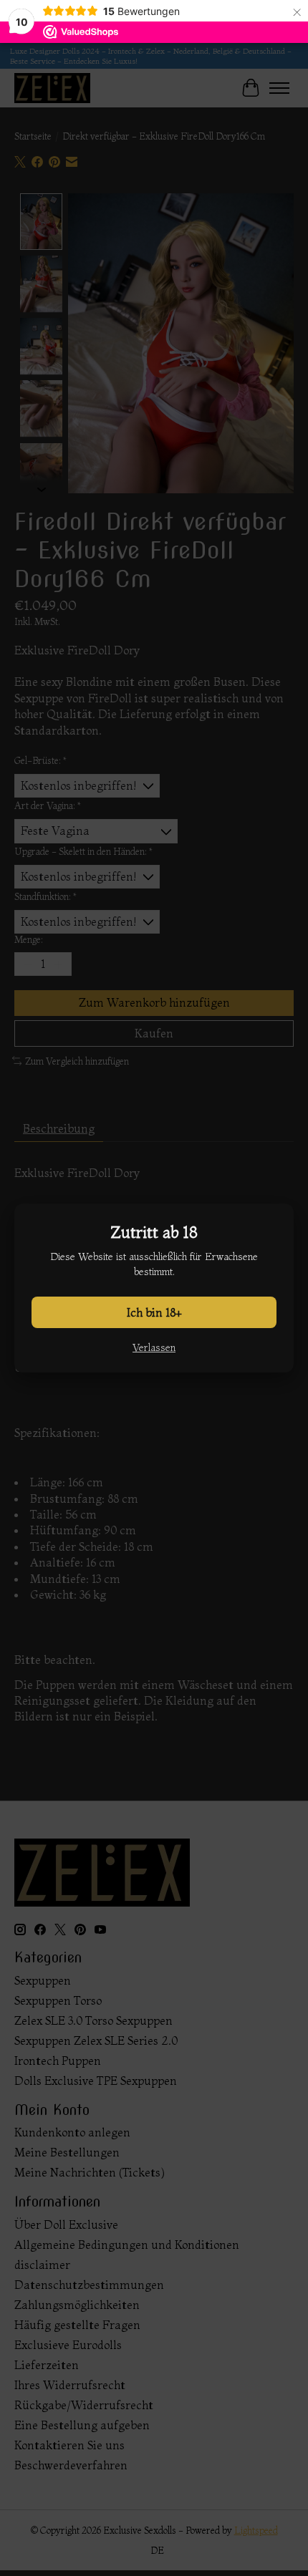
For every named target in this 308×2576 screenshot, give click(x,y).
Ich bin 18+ (154, 1312)
